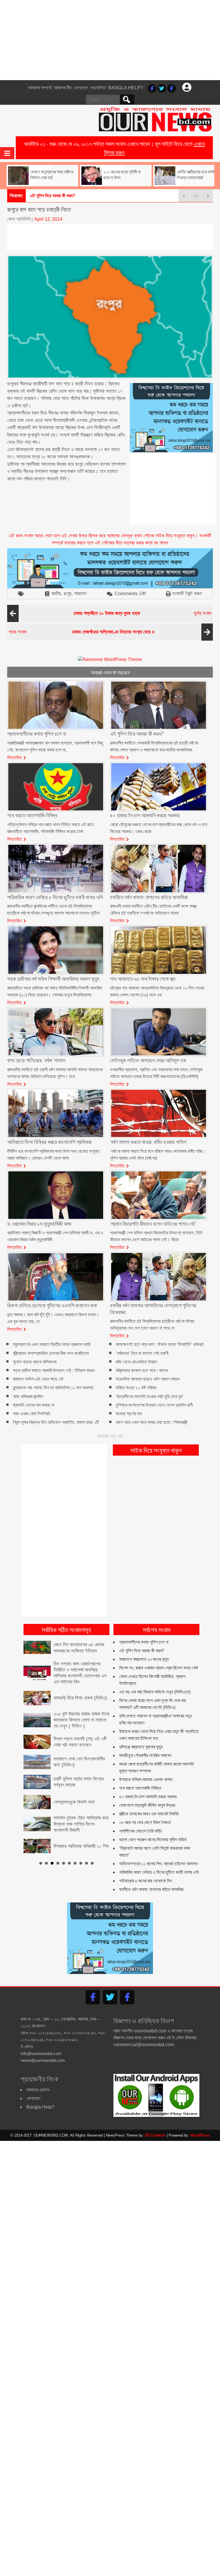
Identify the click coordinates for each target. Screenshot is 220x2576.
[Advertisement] (110, 40)
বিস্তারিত (15, 757)
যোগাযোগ (81, 88)
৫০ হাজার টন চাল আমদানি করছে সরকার (148, 1797)
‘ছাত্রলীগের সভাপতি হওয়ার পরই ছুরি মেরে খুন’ (150, 1396)
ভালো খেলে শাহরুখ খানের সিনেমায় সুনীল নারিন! (153, 1840)
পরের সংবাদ (81, 632)
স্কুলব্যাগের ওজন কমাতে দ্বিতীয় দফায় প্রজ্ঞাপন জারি (52, 1345)
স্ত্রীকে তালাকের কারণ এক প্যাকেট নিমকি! (149, 1814)
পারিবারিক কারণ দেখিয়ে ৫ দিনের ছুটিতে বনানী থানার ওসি (159, 1872)
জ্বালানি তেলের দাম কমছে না (34, 1405)
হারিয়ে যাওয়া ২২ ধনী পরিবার (136, 1388)
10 (92, 1849)
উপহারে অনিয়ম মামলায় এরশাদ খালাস (146, 1779)
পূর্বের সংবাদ (143, 613)
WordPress (200, 2135)
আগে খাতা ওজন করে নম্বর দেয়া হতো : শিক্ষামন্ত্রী (152, 1422)
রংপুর (67, 594)
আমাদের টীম (63, 88)
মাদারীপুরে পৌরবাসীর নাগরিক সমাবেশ (145, 1755)
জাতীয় (56, 594)
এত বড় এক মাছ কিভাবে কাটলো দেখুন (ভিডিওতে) (155, 1692)
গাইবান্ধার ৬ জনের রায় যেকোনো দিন (146, 1881)
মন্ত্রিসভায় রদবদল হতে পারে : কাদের (142, 1370)
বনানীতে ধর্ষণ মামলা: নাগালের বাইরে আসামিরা (151, 1889)
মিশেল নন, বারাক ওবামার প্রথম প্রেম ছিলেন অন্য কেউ (159, 1668)
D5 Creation (155, 2135)
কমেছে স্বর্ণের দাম (129, 1414)
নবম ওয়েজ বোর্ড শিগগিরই (32, 1414)
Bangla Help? (126, 88)
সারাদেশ (80, 594)
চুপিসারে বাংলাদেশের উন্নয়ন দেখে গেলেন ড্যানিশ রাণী (154, 1405)
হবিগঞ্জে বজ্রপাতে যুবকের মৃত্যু (141, 1747)
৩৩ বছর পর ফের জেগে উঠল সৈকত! (145, 1822)
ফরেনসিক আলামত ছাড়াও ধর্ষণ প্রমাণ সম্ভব (148, 1379)
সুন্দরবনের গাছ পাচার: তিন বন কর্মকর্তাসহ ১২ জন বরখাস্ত (53, 1388)
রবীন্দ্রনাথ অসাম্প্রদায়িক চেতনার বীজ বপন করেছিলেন (51, 1353)
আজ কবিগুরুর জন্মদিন (28, 1396)
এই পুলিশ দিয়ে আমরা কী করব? (142, 1651)
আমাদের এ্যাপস (38, 2090)
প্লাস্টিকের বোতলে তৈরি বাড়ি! (141, 1831)
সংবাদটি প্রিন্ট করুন (187, 594)
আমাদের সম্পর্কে (40, 88)
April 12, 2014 (48, 219)
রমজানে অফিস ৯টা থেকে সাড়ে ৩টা (38, 1379)
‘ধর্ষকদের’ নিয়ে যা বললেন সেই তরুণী (142, 1353)
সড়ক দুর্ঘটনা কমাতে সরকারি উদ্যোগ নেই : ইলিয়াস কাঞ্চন (54, 1370)
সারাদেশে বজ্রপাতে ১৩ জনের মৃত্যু (144, 1659)
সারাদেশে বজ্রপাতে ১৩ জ (48, 196)
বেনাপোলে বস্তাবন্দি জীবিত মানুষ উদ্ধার (147, 1805)
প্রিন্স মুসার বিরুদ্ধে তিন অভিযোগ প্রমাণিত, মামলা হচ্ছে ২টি (56, 1422)
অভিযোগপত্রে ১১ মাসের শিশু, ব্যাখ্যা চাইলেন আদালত (159, 1864)
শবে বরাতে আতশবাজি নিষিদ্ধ (140, 1788)
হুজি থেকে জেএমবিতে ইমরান (136, 1362)
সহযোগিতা (98, 88)
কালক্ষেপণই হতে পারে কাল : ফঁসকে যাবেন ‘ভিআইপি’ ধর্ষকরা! (160, 1345)
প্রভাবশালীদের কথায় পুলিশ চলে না (144, 1642)
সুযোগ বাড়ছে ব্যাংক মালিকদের (35, 1362)
